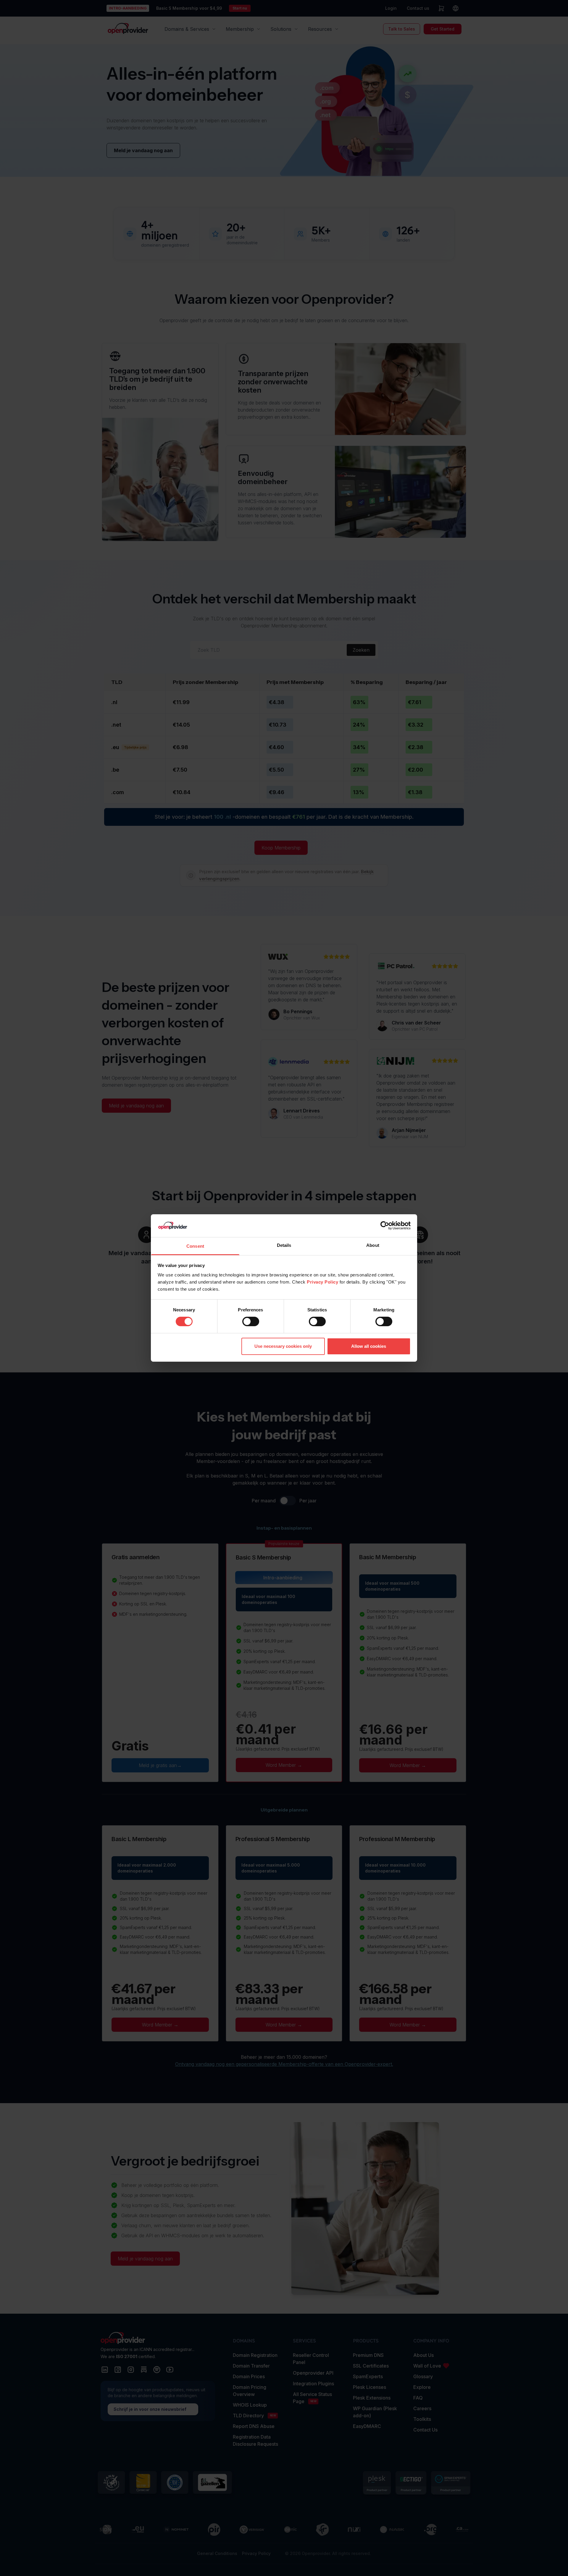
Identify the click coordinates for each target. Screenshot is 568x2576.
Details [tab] (284, 1245)
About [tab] (373, 1245)
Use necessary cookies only (283, 1346)
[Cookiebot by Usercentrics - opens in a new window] (385, 1226)
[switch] (251, 1321)
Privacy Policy (322, 1282)
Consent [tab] (195, 1246)
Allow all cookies (369, 1346)
